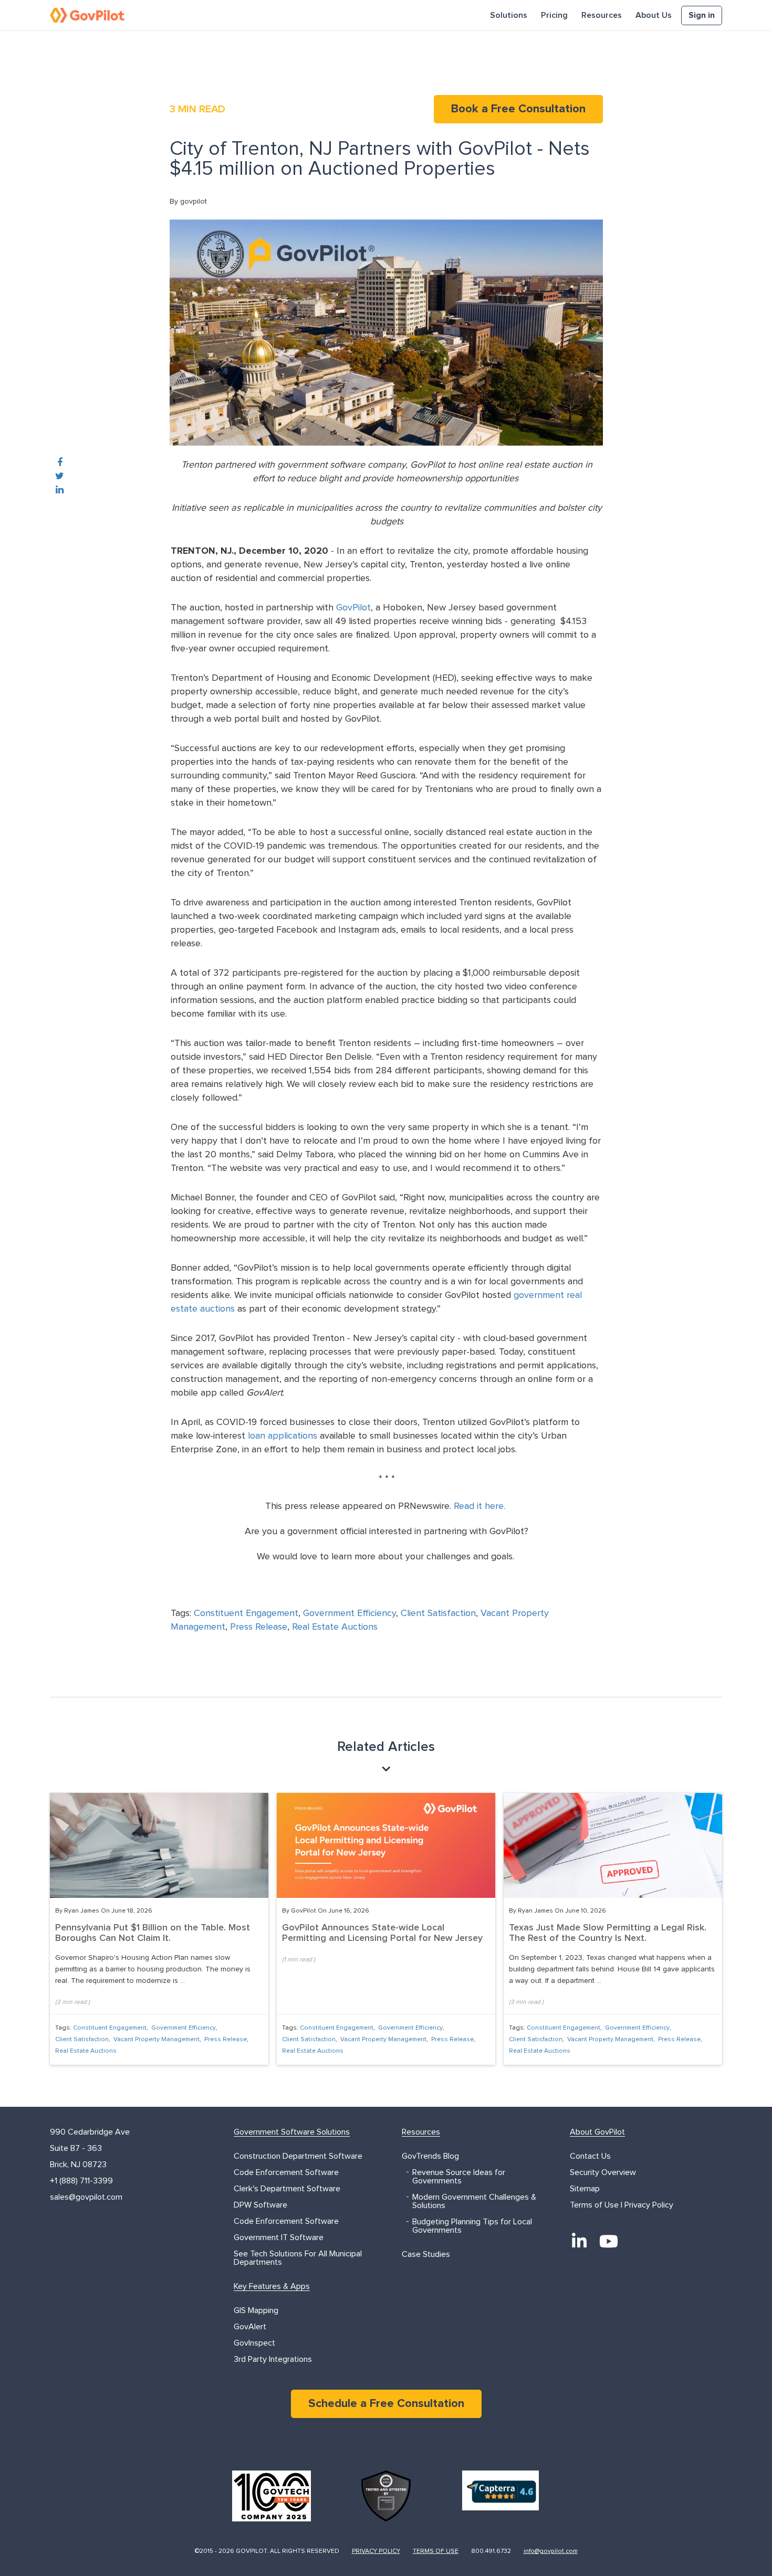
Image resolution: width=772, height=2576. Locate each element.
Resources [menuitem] (602, 15)
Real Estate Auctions (335, 1627)
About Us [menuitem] (654, 15)
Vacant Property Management (157, 2040)
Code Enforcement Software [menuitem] (286, 2172)
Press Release (259, 1627)
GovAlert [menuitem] (250, 2327)
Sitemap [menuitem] (585, 2189)
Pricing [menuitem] (554, 15)
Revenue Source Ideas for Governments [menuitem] (459, 2177)
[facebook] (60, 463)
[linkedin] (60, 490)
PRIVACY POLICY (376, 2551)
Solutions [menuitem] (509, 15)
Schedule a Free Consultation (386, 2404)
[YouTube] (609, 2241)
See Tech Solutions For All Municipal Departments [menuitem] (298, 2258)
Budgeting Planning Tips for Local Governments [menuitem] (472, 2226)
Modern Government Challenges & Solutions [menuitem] (474, 2201)
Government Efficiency (350, 1613)
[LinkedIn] (579, 2241)
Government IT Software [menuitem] (279, 2237)
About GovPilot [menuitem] (597, 2132)
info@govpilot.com (551, 2551)
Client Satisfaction (438, 1613)
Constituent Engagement (246, 1613)
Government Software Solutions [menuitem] (292, 2132)
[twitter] (60, 477)
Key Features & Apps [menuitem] (272, 2286)
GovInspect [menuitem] (254, 2343)
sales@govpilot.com (86, 2197)
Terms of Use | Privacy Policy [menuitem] (622, 2205)
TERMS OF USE (436, 2551)
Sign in (702, 15)
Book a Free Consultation (518, 109)
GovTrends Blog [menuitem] (430, 2156)
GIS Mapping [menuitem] (256, 2310)
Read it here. (479, 1506)
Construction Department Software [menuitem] (298, 2156)
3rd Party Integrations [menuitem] (273, 2359)
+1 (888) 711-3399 (81, 2181)
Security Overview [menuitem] (603, 2172)
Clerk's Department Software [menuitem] (287, 2189)
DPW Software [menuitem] (260, 2205)
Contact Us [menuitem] (590, 2156)
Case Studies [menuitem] (426, 2254)
